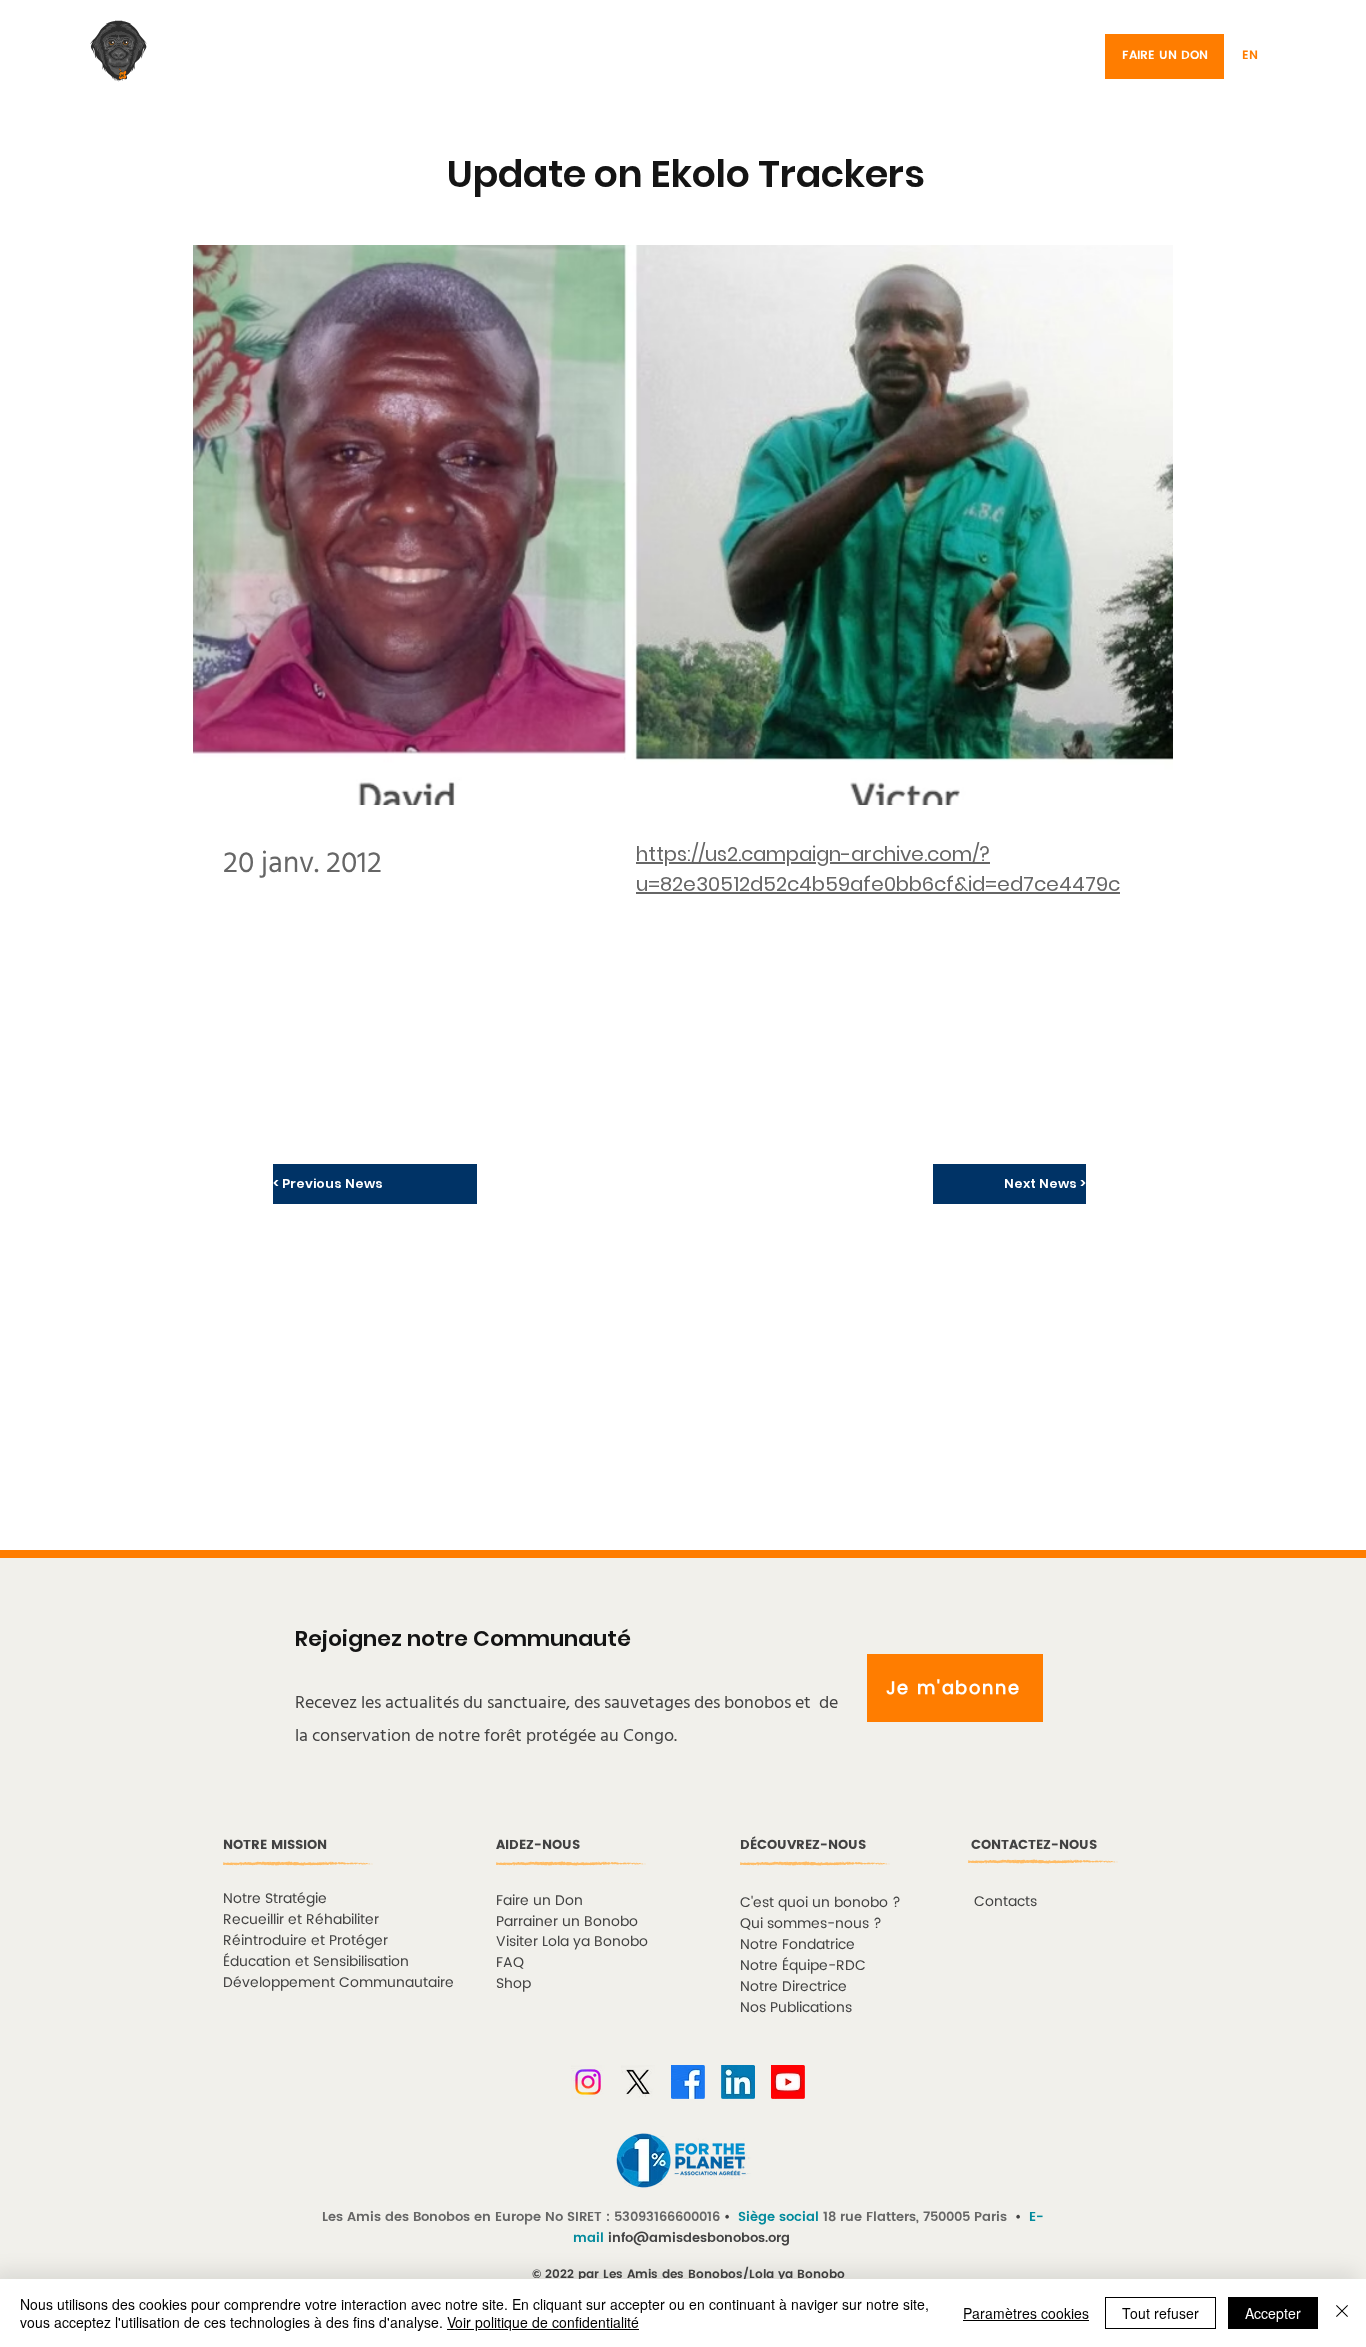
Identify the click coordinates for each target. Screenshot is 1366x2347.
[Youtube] (788, 2082)
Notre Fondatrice (797, 1944)
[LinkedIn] (738, 2082)
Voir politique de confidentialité (543, 2322)
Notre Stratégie (275, 1898)
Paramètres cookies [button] (1026, 2313)
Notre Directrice (793, 1986)
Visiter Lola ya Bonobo (572, 1941)
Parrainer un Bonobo (567, 1921)
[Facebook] (688, 2082)
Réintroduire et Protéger (305, 1940)
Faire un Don (539, 1900)
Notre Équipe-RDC (803, 1965)
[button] (1277, 56)
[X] (638, 2082)
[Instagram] (588, 2082)
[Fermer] (1342, 2313)
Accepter (1273, 2313)
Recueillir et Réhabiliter (301, 1919)
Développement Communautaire (338, 1982)
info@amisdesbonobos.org (699, 2238)
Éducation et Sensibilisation (316, 1961)
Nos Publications (796, 2007)
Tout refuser (1160, 2313)
